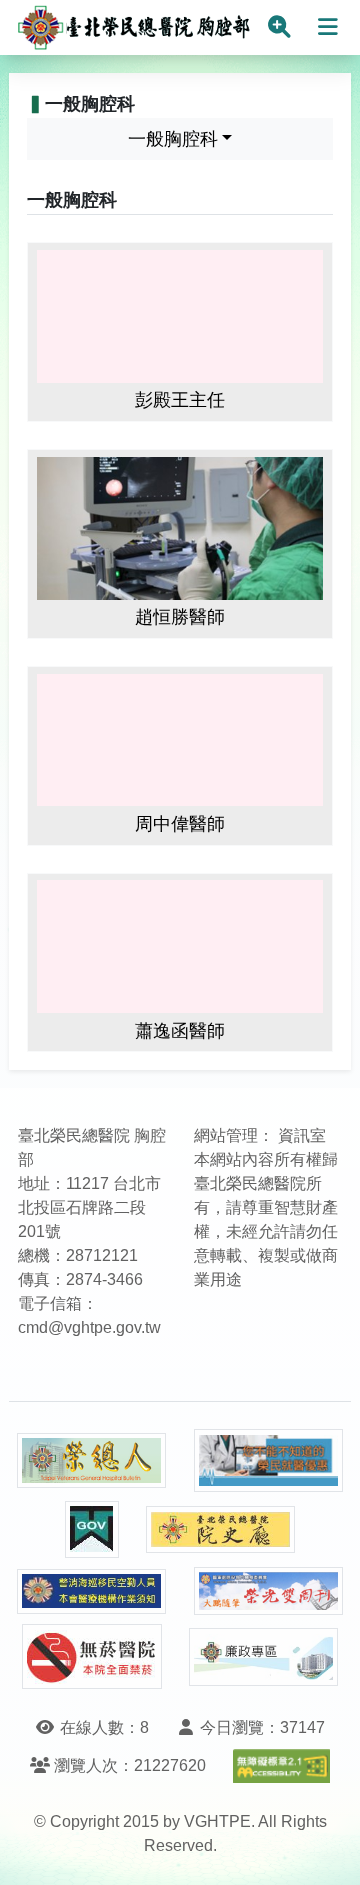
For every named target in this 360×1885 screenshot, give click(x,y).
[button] (326, 1849)
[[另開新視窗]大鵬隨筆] (269, 1591)
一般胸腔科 (173, 139)
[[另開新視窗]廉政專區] (264, 1657)
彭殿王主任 (180, 400)
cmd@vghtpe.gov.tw (89, 1327)
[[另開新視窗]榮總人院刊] (92, 1461)
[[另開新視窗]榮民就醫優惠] (269, 1460)
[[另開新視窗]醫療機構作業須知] (92, 1591)
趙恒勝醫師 (180, 617)
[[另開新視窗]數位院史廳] (221, 1529)
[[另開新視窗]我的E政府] (92, 1529)
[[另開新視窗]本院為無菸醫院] (92, 1656)
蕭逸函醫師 (180, 1031)
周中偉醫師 (180, 824)
